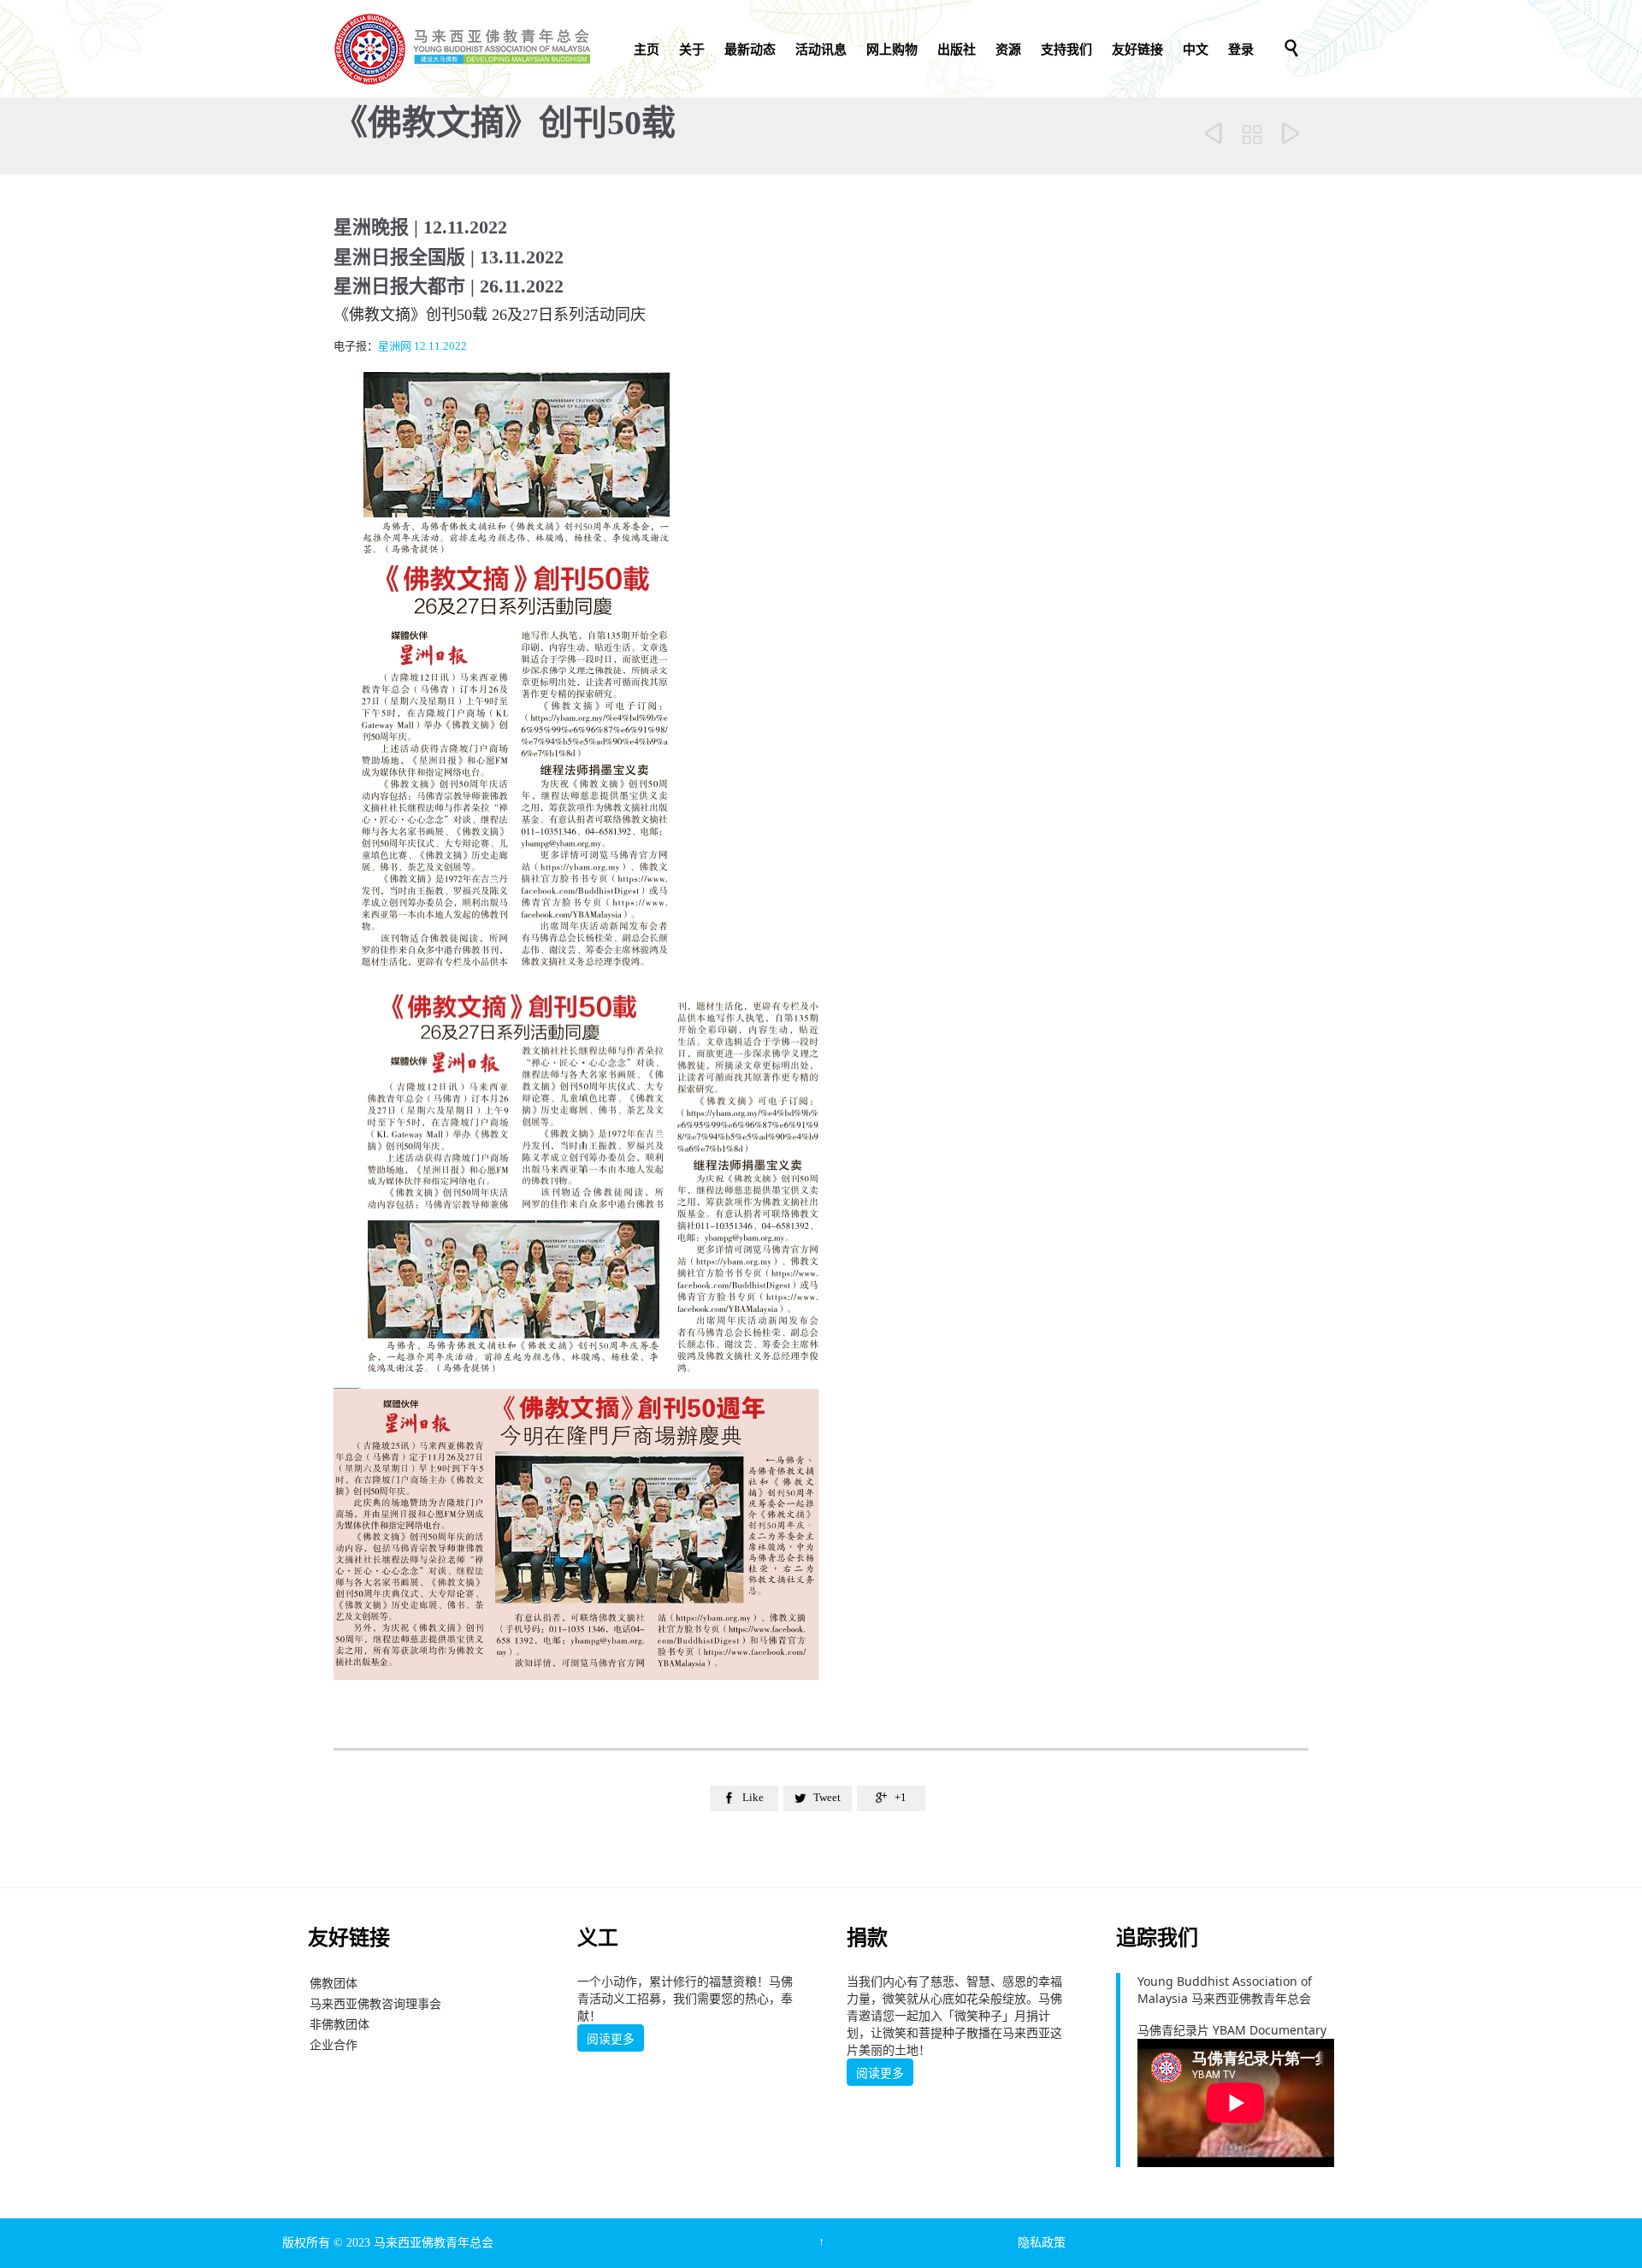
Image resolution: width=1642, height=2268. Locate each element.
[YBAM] (462, 49)
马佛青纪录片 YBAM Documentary (1232, 2030)
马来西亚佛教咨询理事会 (375, 2003)
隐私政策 (1042, 2243)
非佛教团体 (340, 2024)
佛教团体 (334, 1983)
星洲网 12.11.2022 (422, 346)
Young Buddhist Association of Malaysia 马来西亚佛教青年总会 (1225, 1990)
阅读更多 (611, 2039)
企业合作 (334, 2044)
